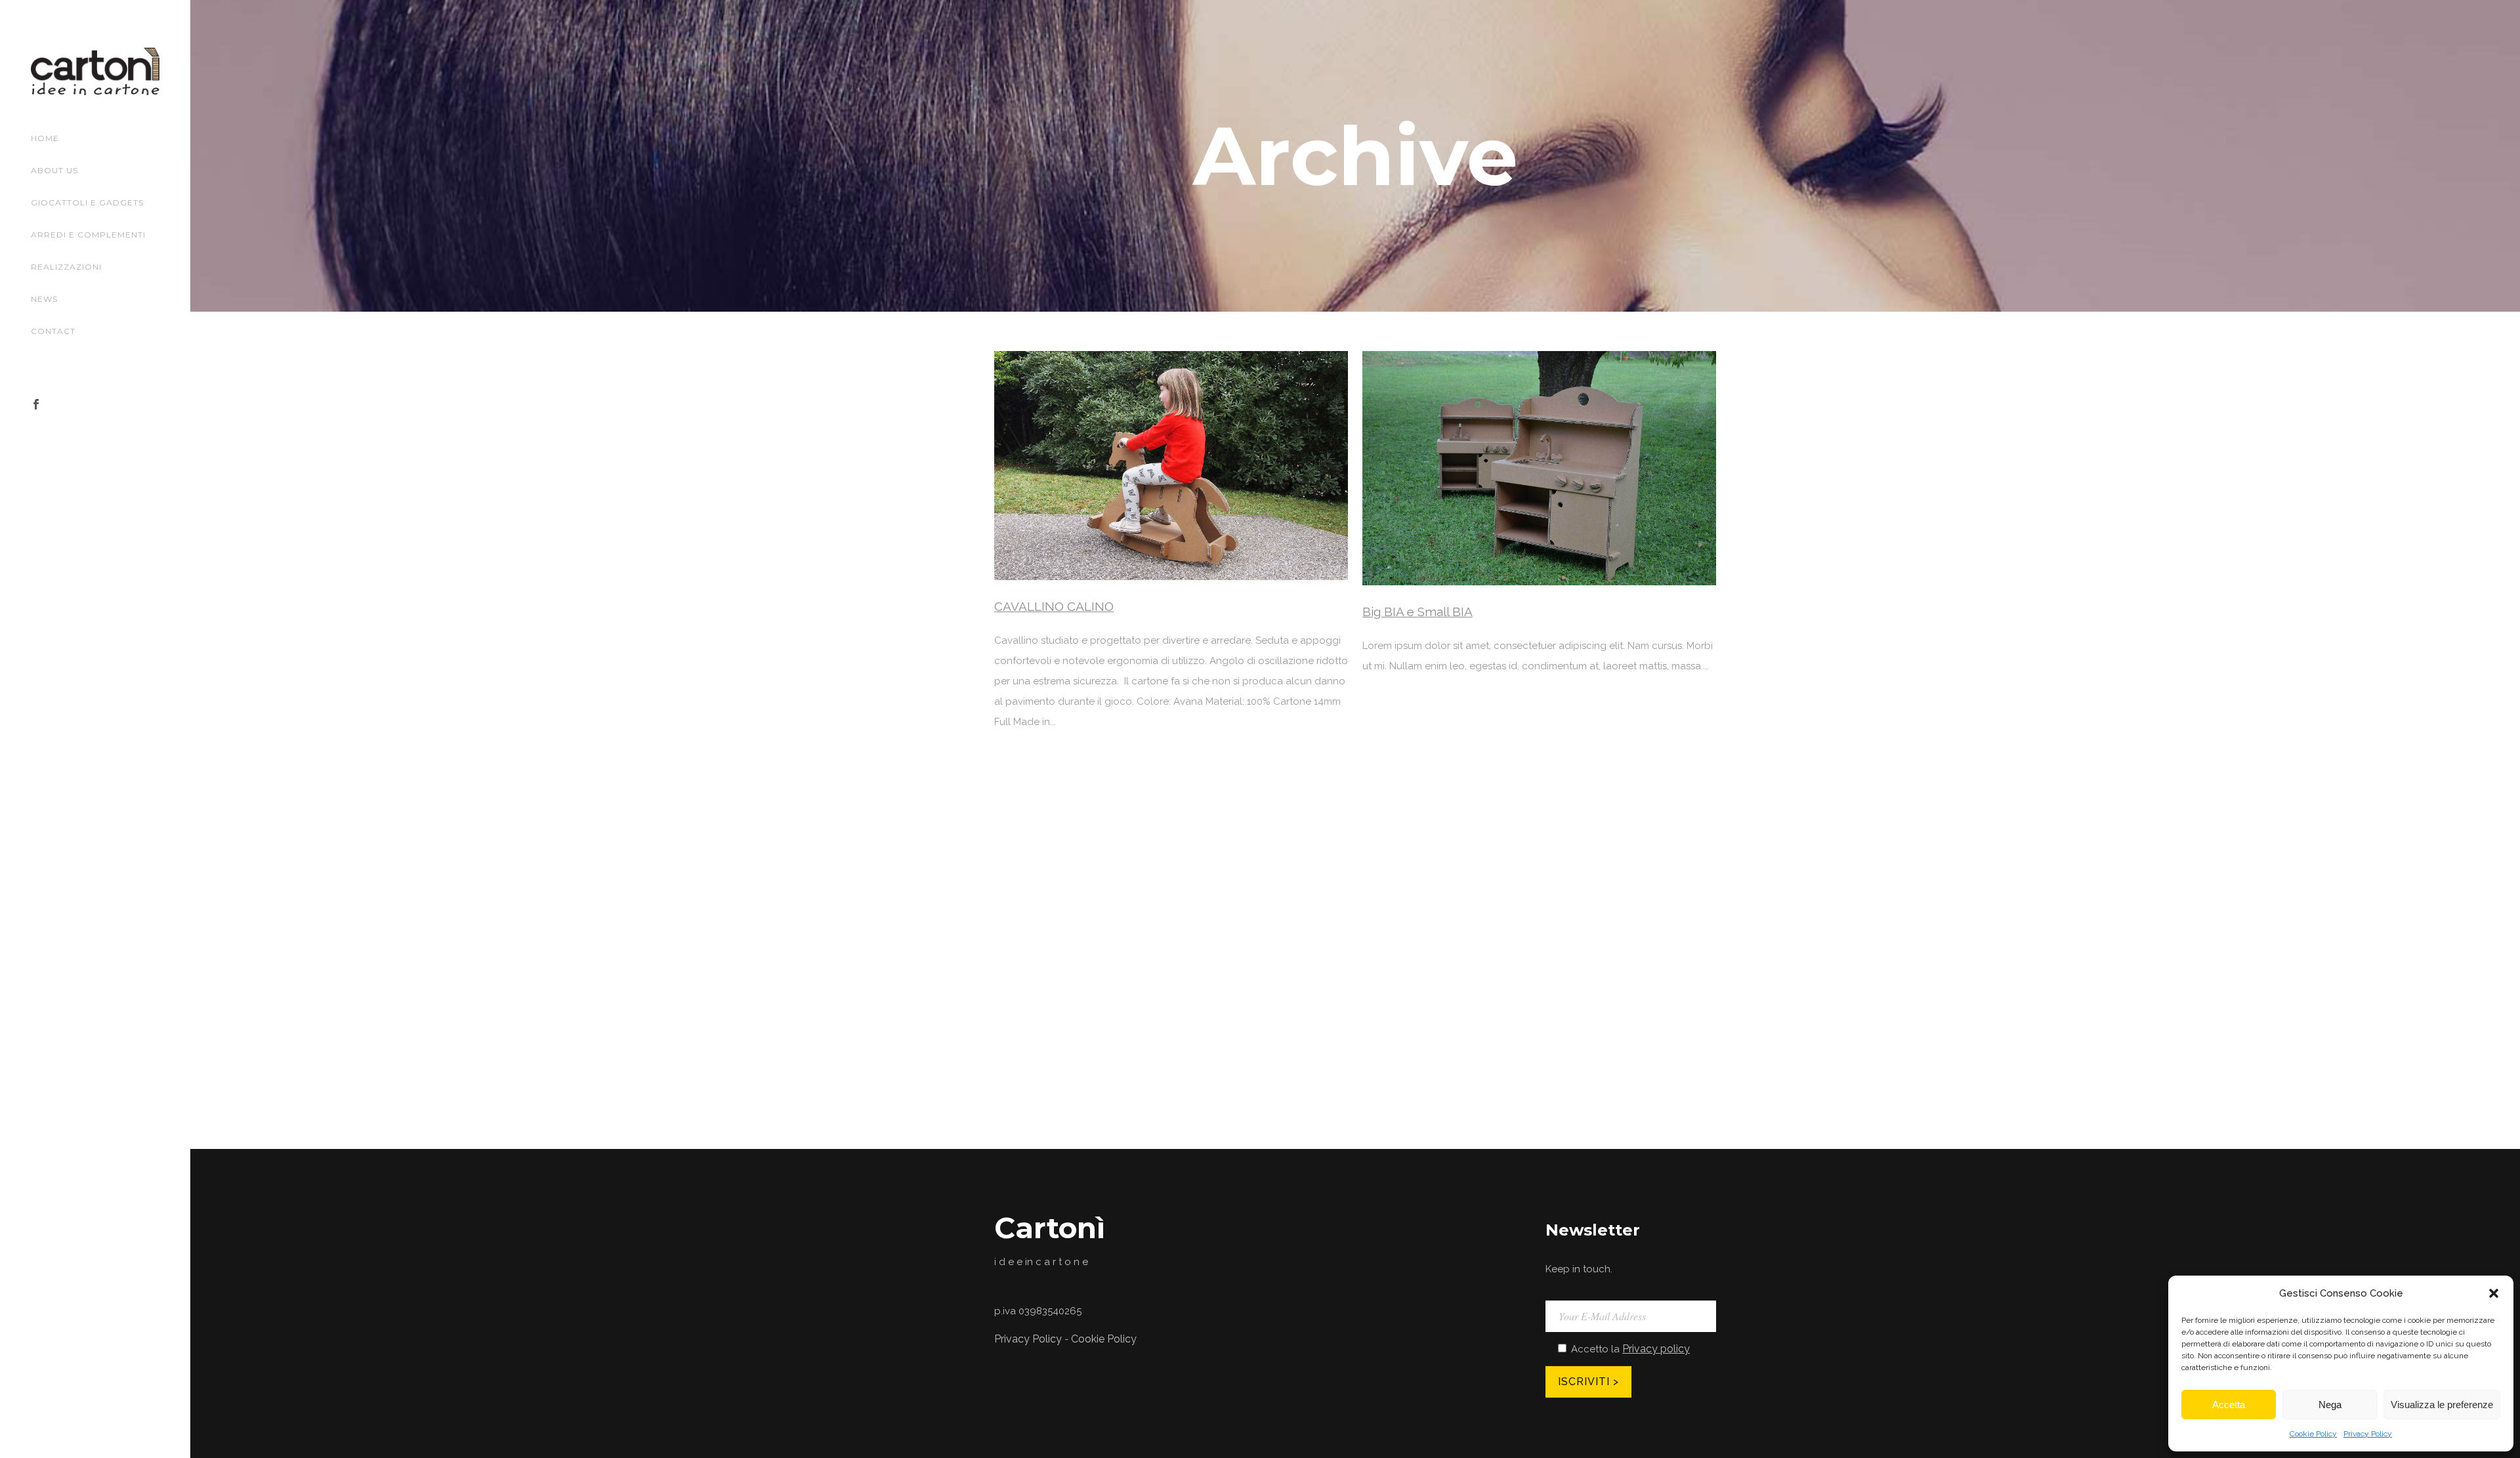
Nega (2330, 1405)
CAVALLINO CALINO (1054, 606)
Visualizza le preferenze (2442, 1405)
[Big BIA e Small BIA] (1539, 468)
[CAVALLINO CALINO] (1171, 466)
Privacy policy (1656, 1349)
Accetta (2229, 1405)
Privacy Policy (2368, 1434)
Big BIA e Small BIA (1417, 612)
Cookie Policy (2313, 1434)
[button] (2494, 1293)
